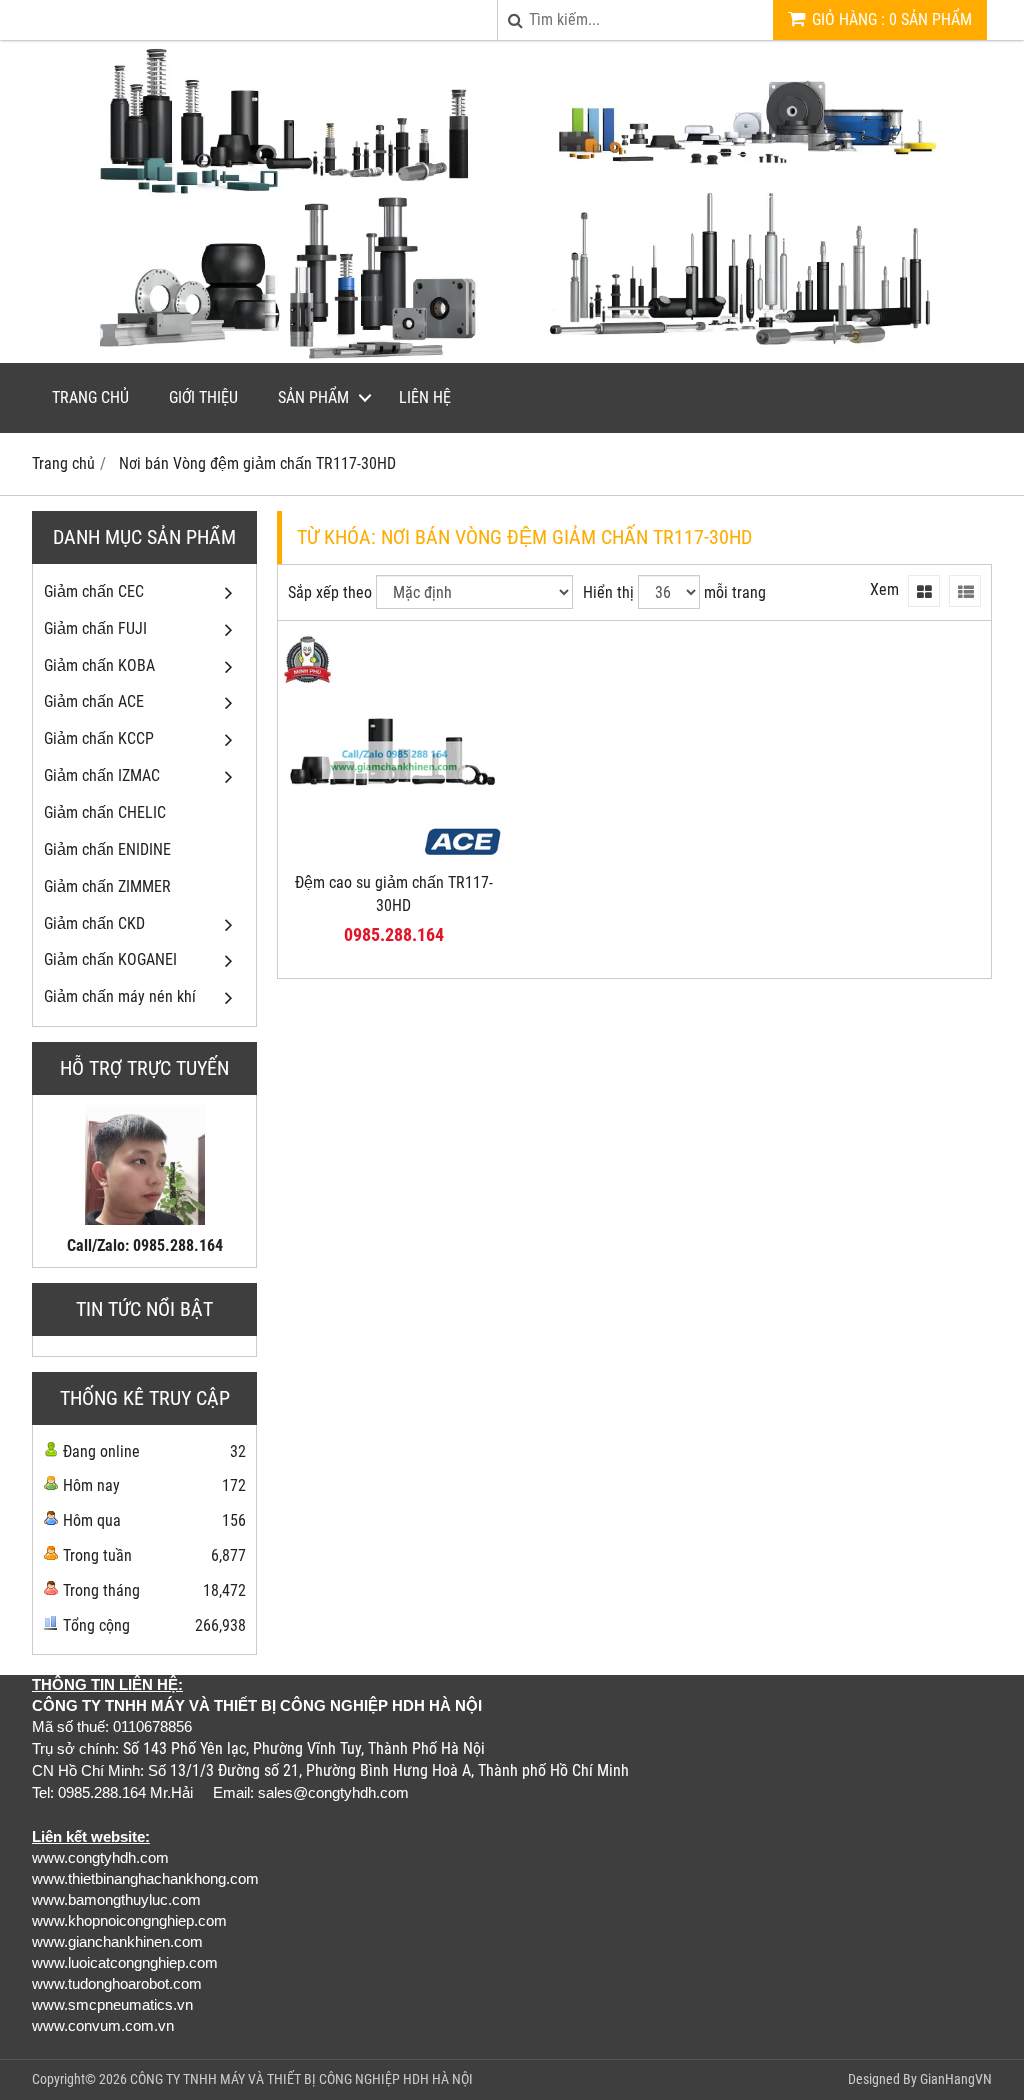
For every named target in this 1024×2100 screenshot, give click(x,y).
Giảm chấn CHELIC (105, 812)
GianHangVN (956, 2079)
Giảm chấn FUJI (95, 628)
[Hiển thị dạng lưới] (924, 591)
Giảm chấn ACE (94, 701)
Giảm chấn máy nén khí (120, 996)
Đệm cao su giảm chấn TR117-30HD (394, 894)
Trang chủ (90, 397)
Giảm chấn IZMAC (102, 775)
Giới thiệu (203, 397)
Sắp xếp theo (330, 592)
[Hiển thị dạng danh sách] (965, 591)
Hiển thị (608, 592)
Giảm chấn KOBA (99, 665)
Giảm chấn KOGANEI (110, 959)
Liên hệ (425, 397)
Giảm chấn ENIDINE (107, 849)
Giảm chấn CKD (94, 923)
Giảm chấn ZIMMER (107, 886)
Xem (884, 589)
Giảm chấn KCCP (99, 738)
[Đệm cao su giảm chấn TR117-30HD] (393, 856)
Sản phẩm (313, 397)
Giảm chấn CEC (94, 591)
